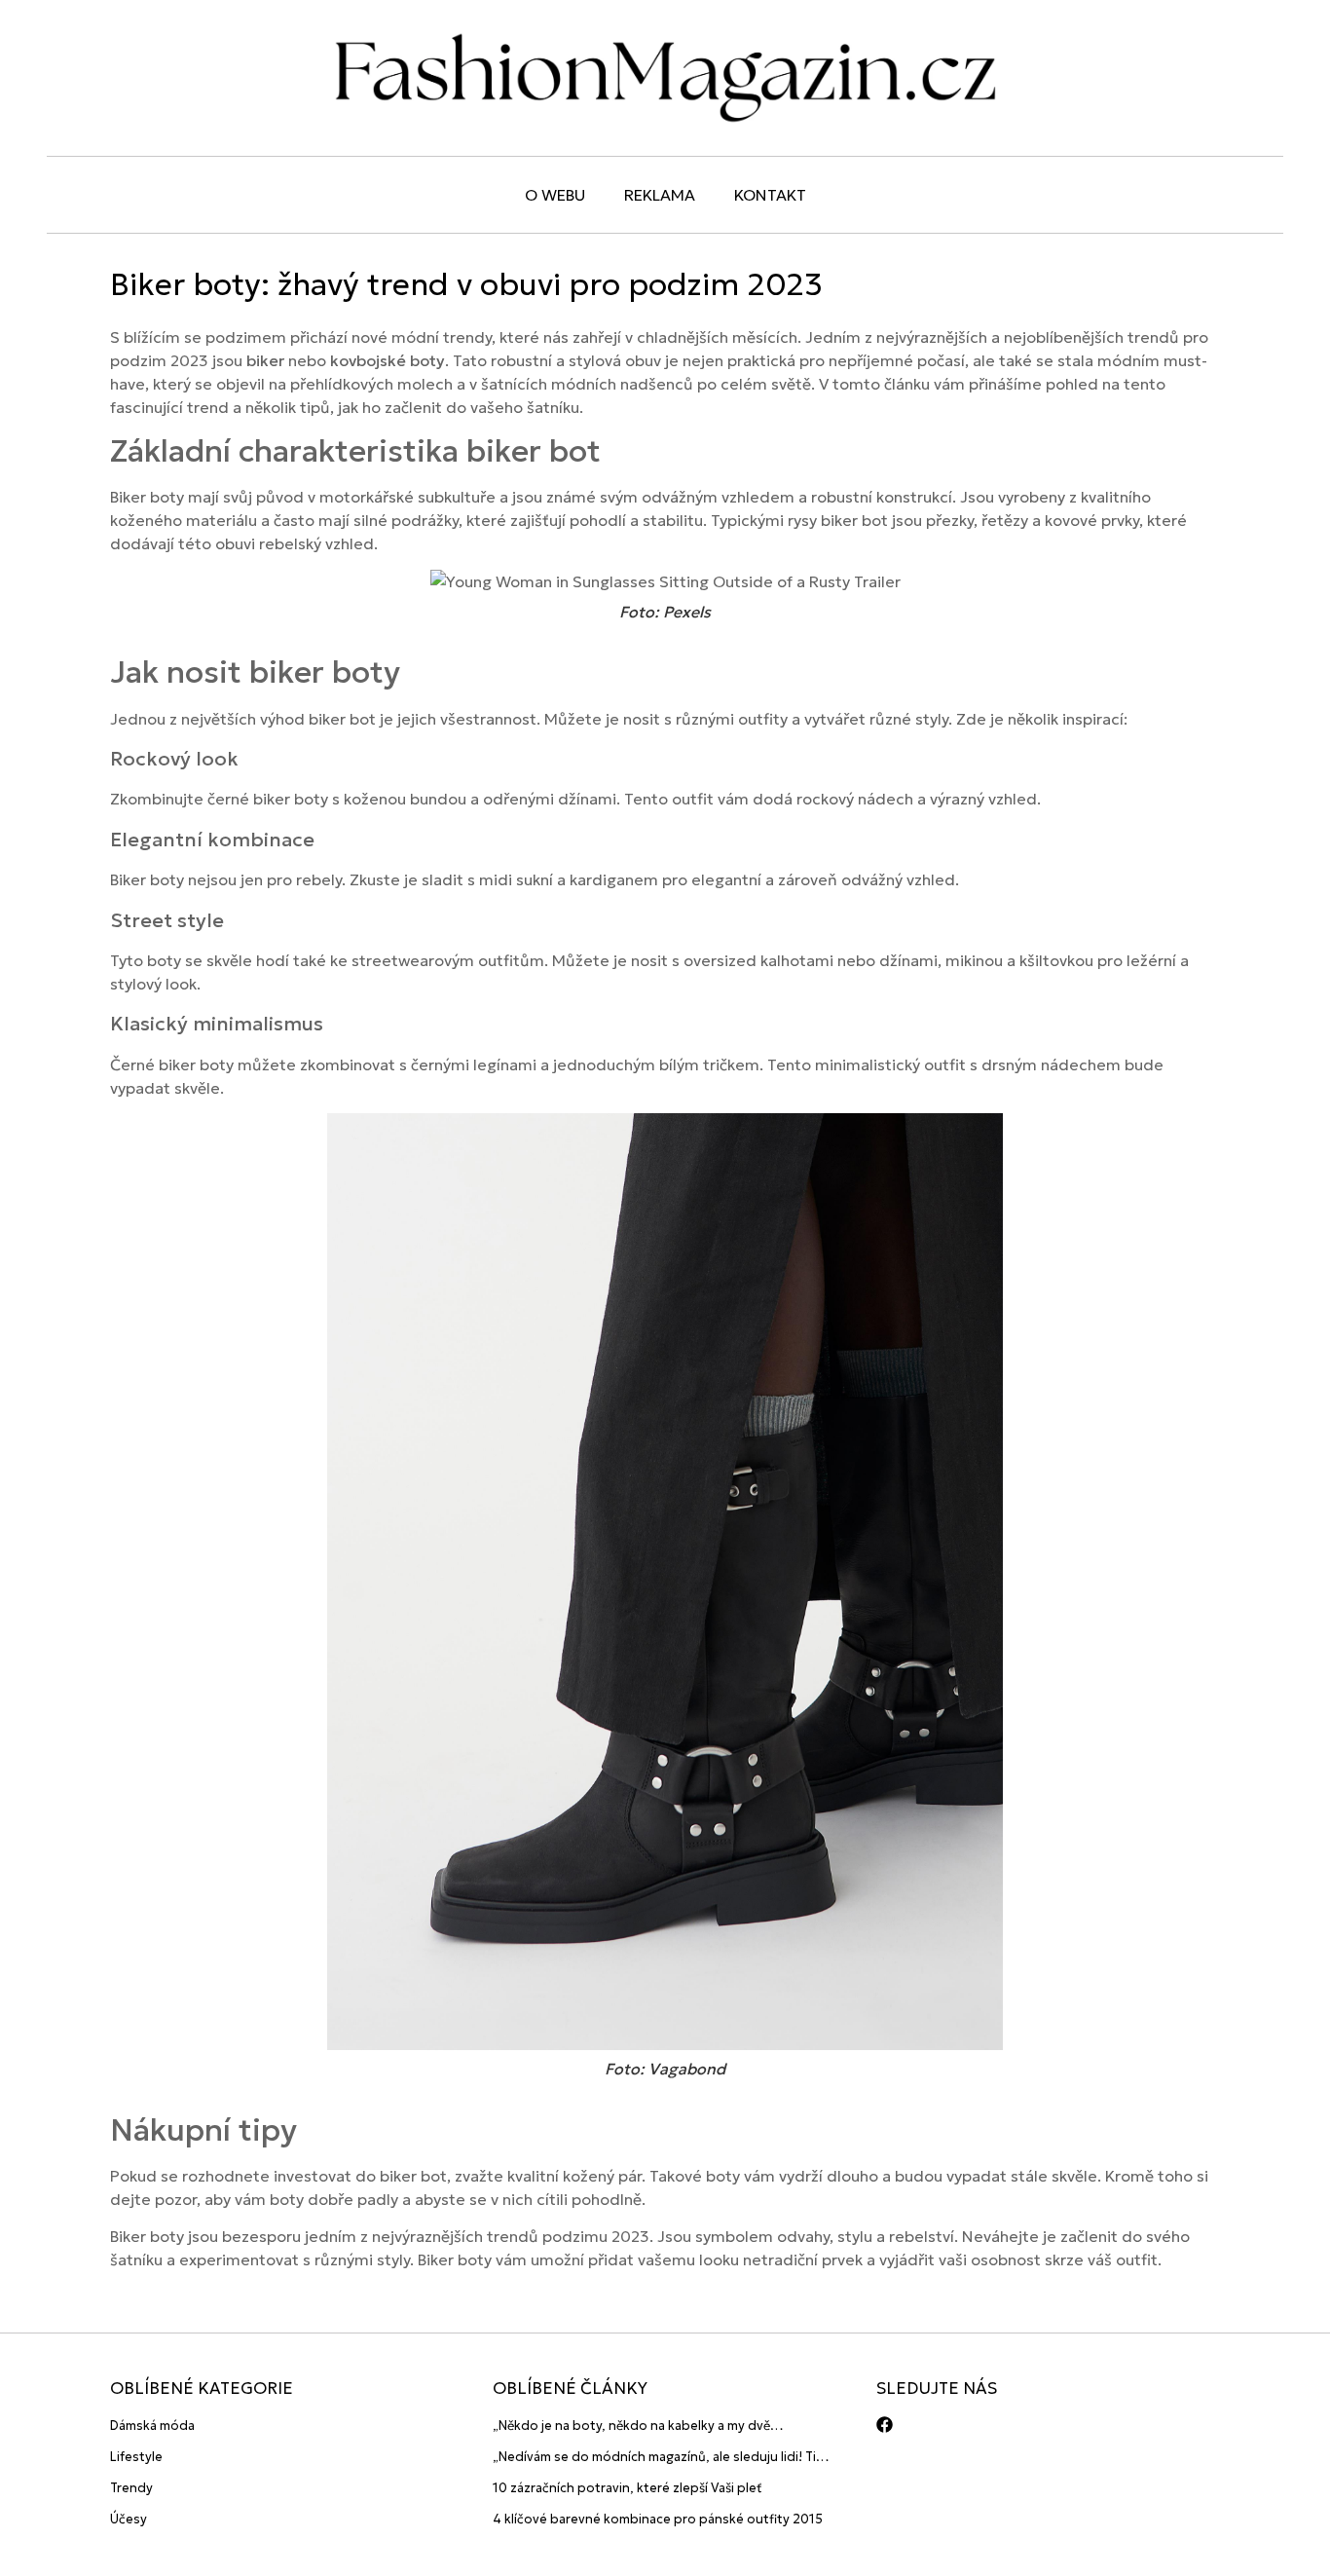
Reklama (660, 195)
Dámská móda (152, 2426)
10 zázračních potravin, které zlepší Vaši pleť (628, 2488)
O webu (555, 195)
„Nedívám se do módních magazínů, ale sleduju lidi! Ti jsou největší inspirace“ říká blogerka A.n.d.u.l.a (654, 2458)
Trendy (131, 2488)
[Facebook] (885, 2425)
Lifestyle (136, 2457)
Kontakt (770, 195)
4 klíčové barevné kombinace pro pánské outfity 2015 (658, 2519)
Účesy (129, 2519)
